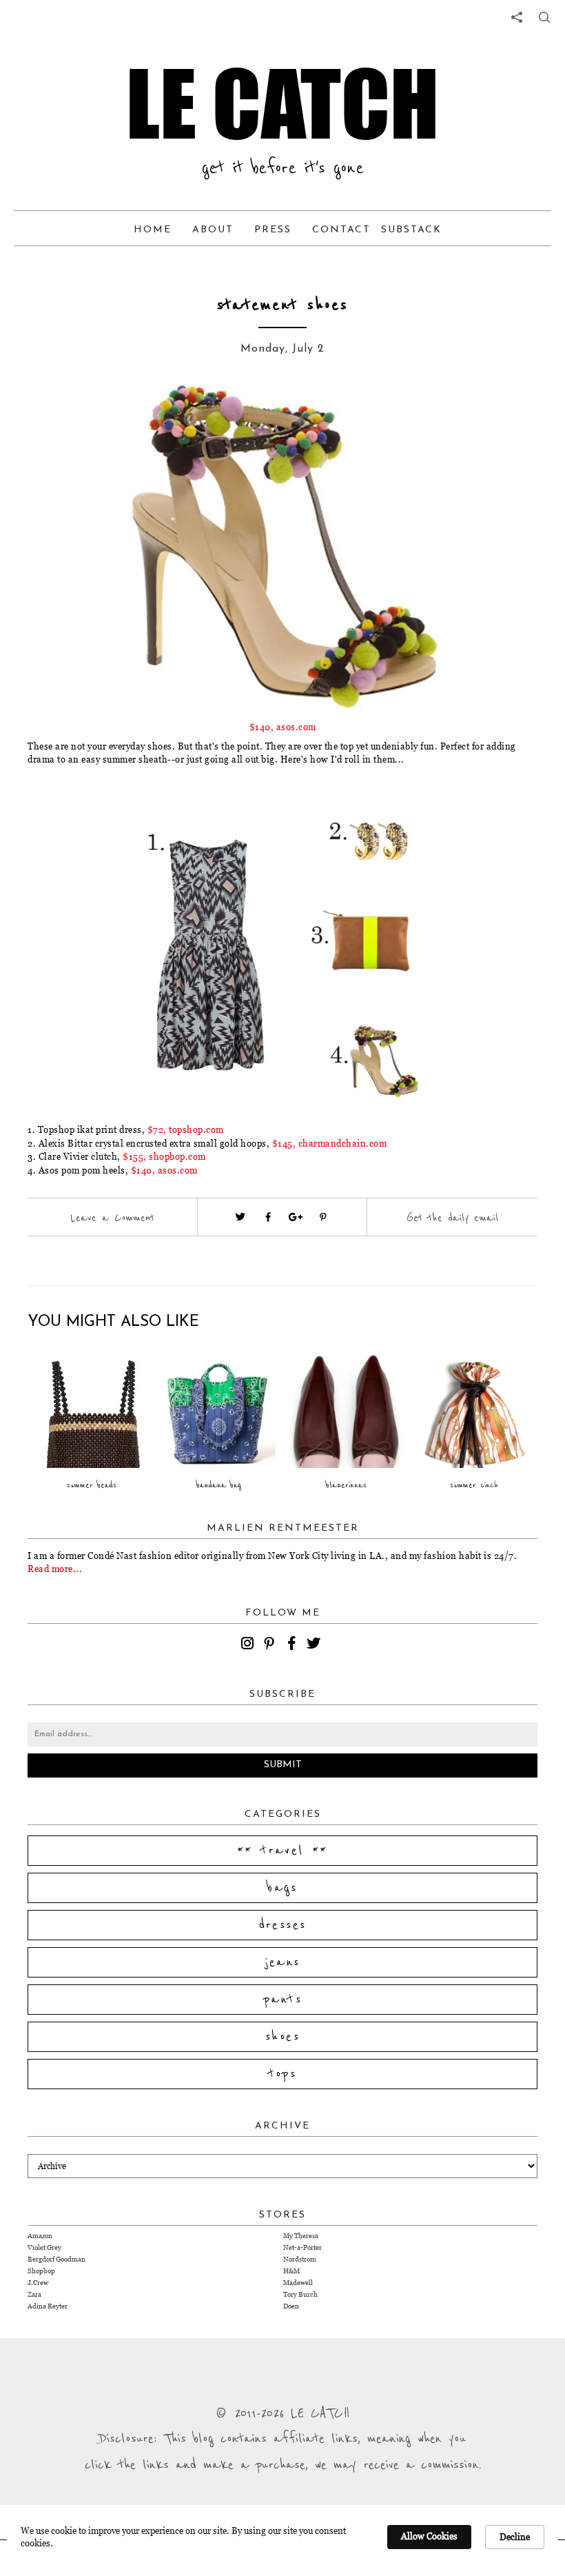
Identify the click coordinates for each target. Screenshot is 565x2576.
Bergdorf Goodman (56, 2259)
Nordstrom (300, 2259)
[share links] (517, 17)
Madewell (298, 2283)
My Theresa (301, 2236)
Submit (283, 1765)
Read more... (55, 1569)
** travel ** (282, 1851)
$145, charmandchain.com (330, 1143)
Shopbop (41, 2271)
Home (153, 230)
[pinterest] (271, 1645)
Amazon (40, 2236)
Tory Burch (300, 2294)
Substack (411, 230)
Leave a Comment (112, 1218)
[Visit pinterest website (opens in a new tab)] (107, 415)
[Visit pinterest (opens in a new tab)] (323, 1217)
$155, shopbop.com (164, 1156)
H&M (291, 2271)
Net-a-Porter (302, 2247)
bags (282, 1888)
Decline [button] (515, 2537)
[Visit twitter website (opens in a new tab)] (240, 1217)
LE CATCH (282, 103)
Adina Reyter (48, 2306)
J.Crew (38, 2283)
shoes (282, 2037)
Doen (291, 2306)
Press (273, 230)
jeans (283, 1962)
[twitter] (316, 1645)
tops (283, 2074)
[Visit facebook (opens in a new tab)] (268, 1217)
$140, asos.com (283, 727)
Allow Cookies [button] (429, 2536)
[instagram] (249, 1645)
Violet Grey (44, 2247)
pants (282, 2000)
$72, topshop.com (186, 1129)
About (213, 230)
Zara (34, 2294)
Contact (341, 230)
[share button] (544, 17)
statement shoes (282, 305)
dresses (283, 1925)
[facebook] (294, 1645)
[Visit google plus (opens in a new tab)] (296, 1217)
